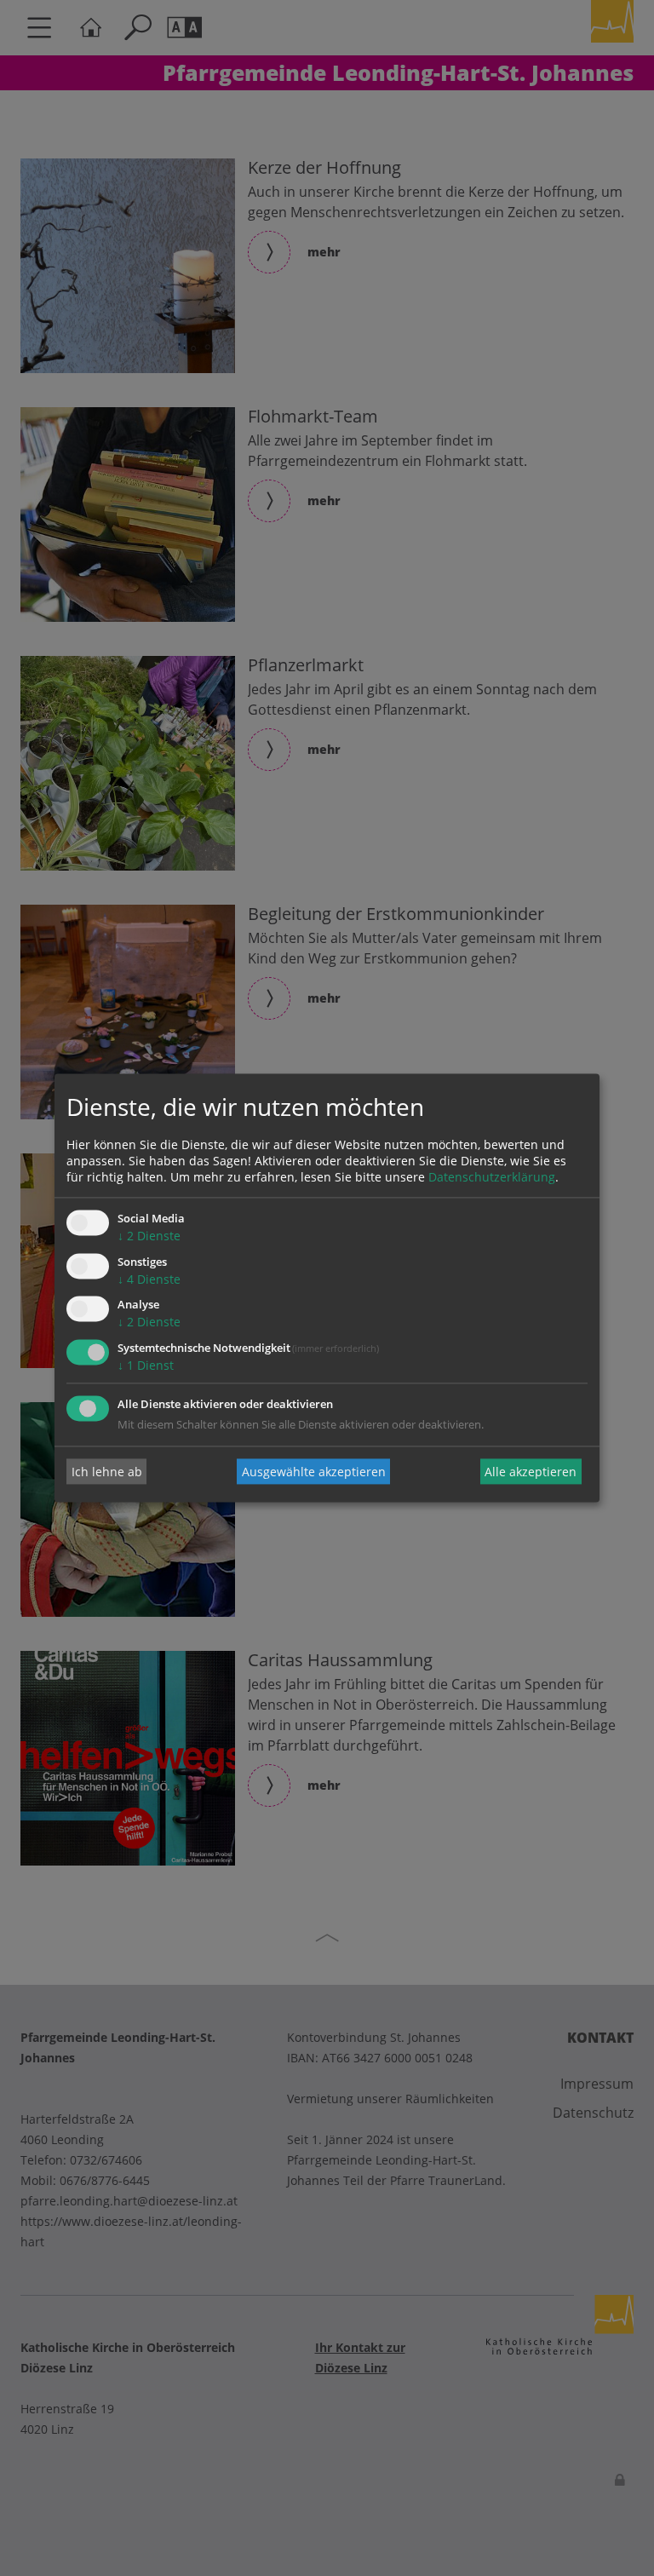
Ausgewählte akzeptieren (314, 1472)
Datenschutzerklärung (492, 1177)
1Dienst (146, 1366)
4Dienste (149, 1279)
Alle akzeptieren (531, 1472)
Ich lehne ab (107, 1472)
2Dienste (149, 1236)
